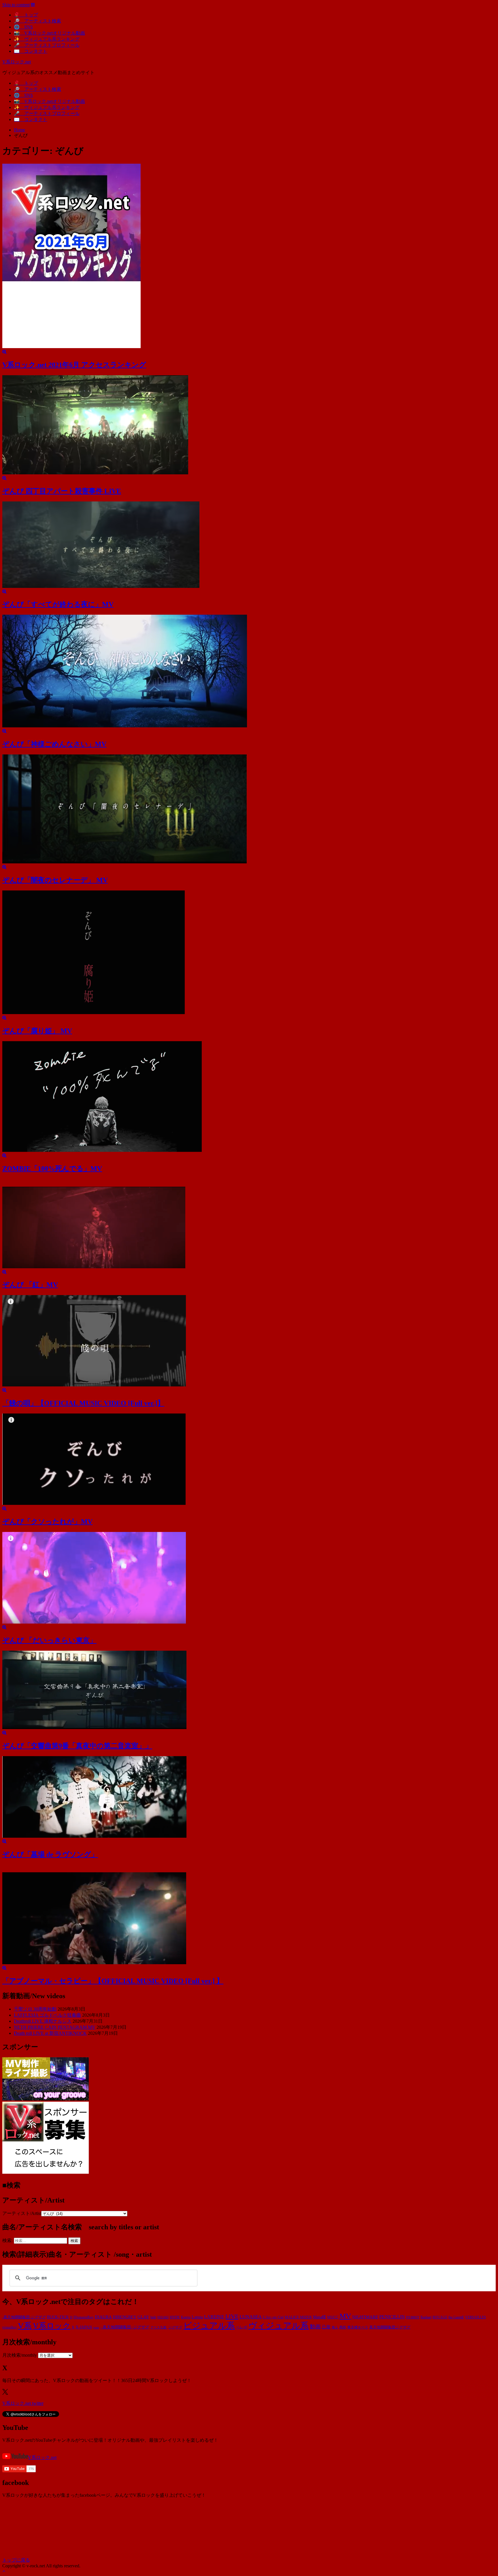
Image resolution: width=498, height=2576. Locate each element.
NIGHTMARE (365, 2317)
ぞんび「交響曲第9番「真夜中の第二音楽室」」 (77, 1746)
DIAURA (103, 2317)
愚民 (343, 2327)
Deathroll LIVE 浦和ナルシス (43, 2021)
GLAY (143, 2317)
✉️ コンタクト (31, 51)
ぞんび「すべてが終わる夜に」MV (58, 604)
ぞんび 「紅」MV (30, 1285)
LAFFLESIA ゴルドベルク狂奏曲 (47, 2015)
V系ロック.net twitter (23, 2403)
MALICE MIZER (298, 2317)
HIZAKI (163, 2317)
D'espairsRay (84, 2317)
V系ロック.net (17, 62)
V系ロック (52, 2326)
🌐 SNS (23, 27)
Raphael (426, 2317)
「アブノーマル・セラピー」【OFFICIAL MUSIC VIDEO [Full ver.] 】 (113, 1981)
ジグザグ (175, 2327)
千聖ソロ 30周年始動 (35, 2009)
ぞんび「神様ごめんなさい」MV (54, 744)
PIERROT (413, 2317)
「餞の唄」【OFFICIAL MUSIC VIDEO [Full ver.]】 (83, 1403)
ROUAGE (440, 2317)
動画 (315, 2327)
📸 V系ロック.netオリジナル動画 (49, 33)
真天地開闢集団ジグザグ (390, 2327)
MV (345, 2316)
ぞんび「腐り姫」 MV (37, 1031)
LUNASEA (251, 2317)
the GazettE (456, 2317)
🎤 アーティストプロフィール (47, 45)
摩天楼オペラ (358, 2327)
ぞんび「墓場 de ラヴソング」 (50, 1854)
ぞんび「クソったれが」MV (47, 1522)
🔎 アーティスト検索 (37, 21)
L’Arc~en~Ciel (273, 2317)
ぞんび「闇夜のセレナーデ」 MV (55, 880)
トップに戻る (16, 2560)
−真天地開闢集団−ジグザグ (125, 2327)
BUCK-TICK (58, 2317)
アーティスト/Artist (22, 2213)
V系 (25, 2326)
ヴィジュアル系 (279, 2326)
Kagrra (186, 2317)
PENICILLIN (392, 2317)
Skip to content (16, 5)
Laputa (197, 2317)
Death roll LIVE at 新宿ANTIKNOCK (50, 2033)
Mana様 (319, 2317)
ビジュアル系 (209, 2326)
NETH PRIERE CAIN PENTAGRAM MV (55, 2027)
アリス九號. (159, 2327)
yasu (96, 2327)
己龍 (326, 2327)
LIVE (232, 2316)
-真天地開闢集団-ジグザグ (24, 2317)
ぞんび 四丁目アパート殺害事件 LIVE (62, 491)
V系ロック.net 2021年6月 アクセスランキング (74, 365)
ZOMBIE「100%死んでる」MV (52, 1169)
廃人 (335, 2327)
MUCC (333, 2317)
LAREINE (214, 2317)
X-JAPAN (84, 2327)
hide (153, 2317)
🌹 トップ (26, 15)
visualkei (10, 2327)
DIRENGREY (125, 2317)
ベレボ (242, 2327)
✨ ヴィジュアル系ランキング (47, 39)
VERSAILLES (476, 2317)
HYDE (175, 2317)
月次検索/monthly (20, 2355)
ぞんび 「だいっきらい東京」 (49, 1640)
